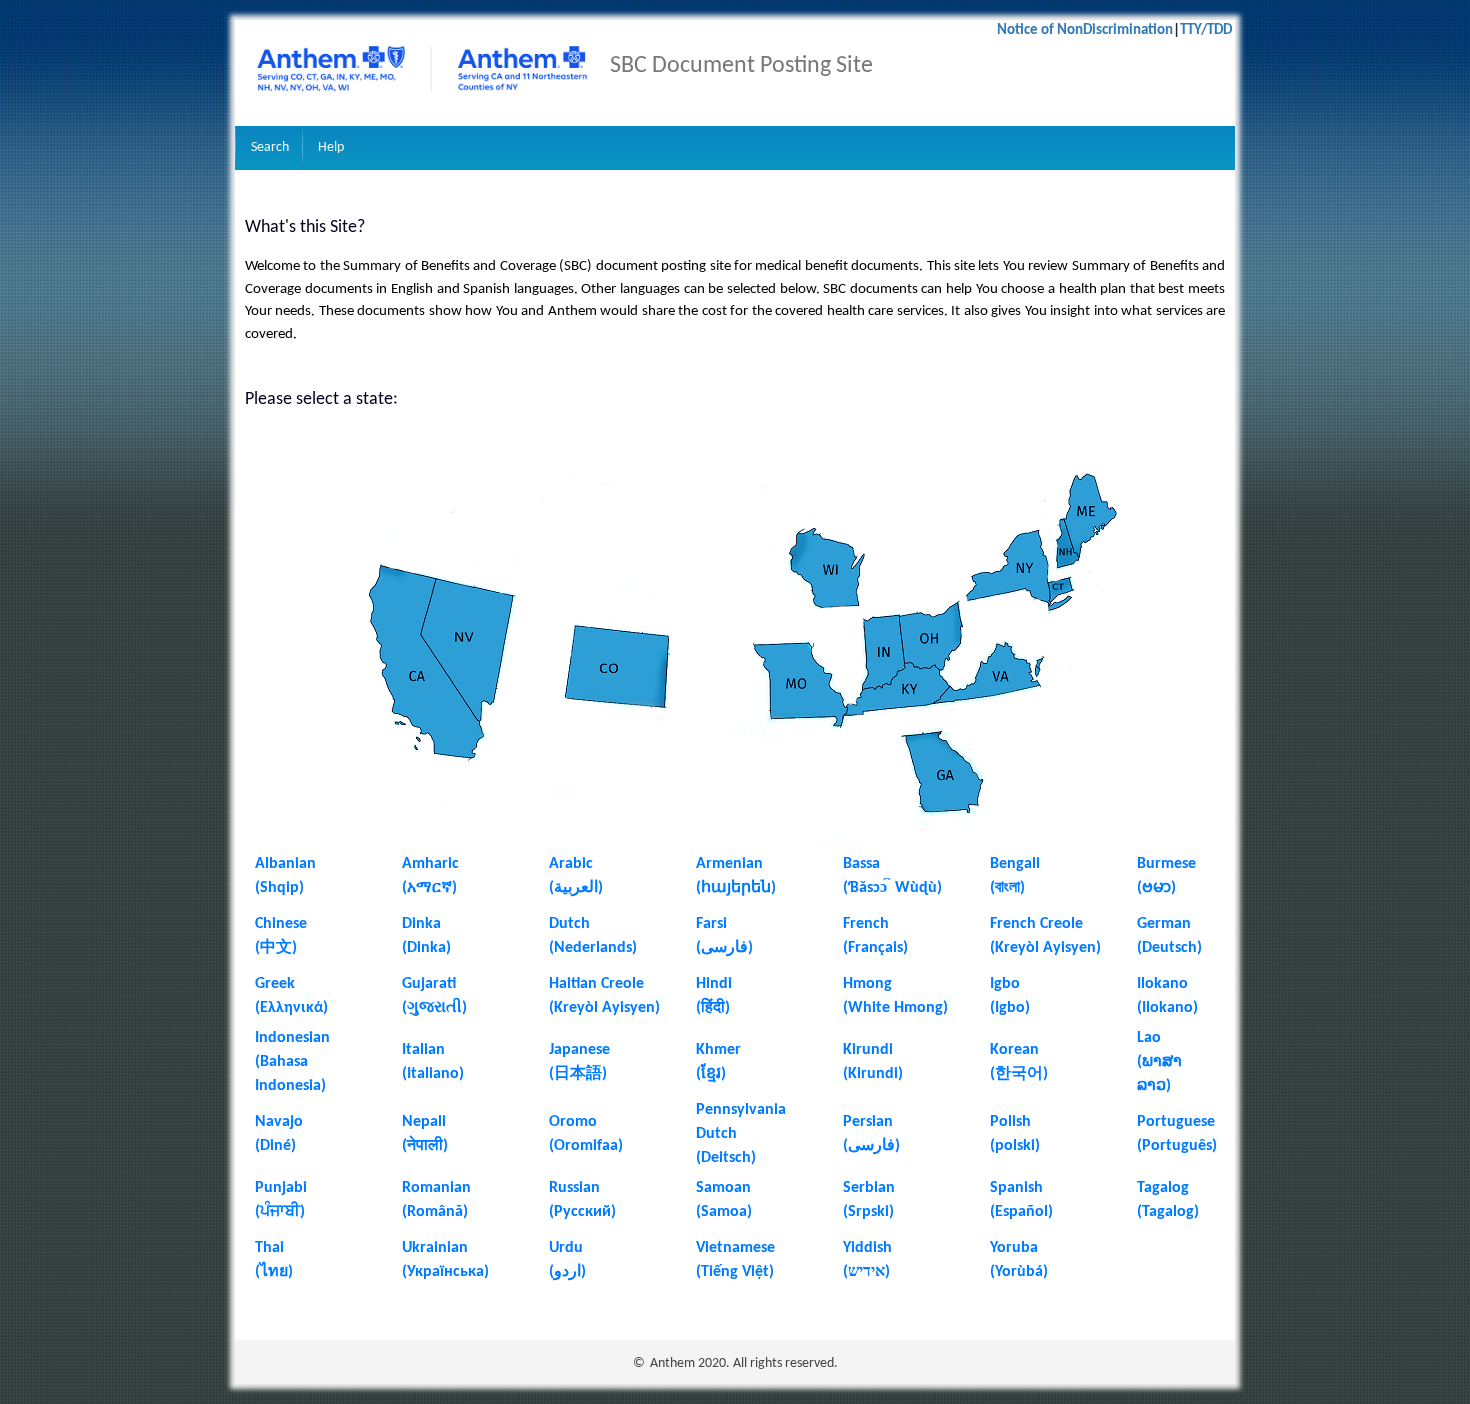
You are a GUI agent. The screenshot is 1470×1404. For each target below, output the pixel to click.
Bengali (1015, 864)
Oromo (573, 1122)
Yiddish (867, 1248)
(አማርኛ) (429, 888)
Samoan (723, 1188)
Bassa (861, 864)
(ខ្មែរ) (711, 1074)
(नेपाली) (425, 1146)
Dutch (569, 924)
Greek (275, 984)
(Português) (1177, 1146)
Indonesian (292, 1038)
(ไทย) (274, 1272)
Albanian (285, 864)
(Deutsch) (1169, 948)
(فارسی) (724, 948)
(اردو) (567, 1272)
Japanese (579, 1050)
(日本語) (578, 1074)
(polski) (1015, 1146)
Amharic (430, 864)
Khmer (718, 1050)
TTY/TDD (1207, 30)
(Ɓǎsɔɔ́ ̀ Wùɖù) (892, 888)
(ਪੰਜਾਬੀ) (280, 1212)
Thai (269, 1248)
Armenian (729, 864)
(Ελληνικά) (291, 1008)
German (1164, 924)
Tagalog (1163, 1188)
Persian (868, 1122)
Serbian (869, 1188)
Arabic (571, 864)
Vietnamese (735, 1248)
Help (331, 147)
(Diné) (275, 1146)
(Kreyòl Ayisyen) (1045, 948)
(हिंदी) (713, 1008)
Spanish (1016, 1188)
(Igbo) (1010, 1008)
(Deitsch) (726, 1158)
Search (270, 147)
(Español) (1021, 1212)
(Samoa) (724, 1212)
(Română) (435, 1212)
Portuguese (1176, 1122)
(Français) (875, 948)
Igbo (1005, 984)
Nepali (424, 1122)
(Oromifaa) (586, 1146)
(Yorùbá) (1019, 1272)
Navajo (279, 1122)
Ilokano (1162, 984)
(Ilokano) (1167, 1008)
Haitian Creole (596, 984)
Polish (1010, 1122)
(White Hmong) (895, 1008)
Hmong (867, 984)
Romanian (436, 1188)
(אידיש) (866, 1272)
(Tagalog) (1168, 1212)
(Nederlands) (593, 948)
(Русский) (582, 1212)
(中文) (276, 948)
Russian (574, 1188)
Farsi (711, 924)
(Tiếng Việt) (735, 1272)
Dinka (421, 924)
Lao (1149, 1038)
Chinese (281, 924)
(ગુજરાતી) (434, 1008)
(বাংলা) (1007, 888)
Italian (423, 1050)
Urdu (566, 1248)
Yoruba (1014, 1248)
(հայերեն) (736, 888)
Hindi (714, 984)
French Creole (1036, 924)
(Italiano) (433, 1074)
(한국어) (1019, 1074)
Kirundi (868, 1050)
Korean (1014, 1050)
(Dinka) (426, 948)
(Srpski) (868, 1212)
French (866, 924)
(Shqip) (279, 888)
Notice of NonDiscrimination (1085, 30)
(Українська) (447, 1272)
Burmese (1166, 864)
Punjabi (281, 1188)
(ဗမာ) (1156, 888)
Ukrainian (435, 1248)
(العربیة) (576, 888)
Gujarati (429, 984)
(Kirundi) (873, 1074)
